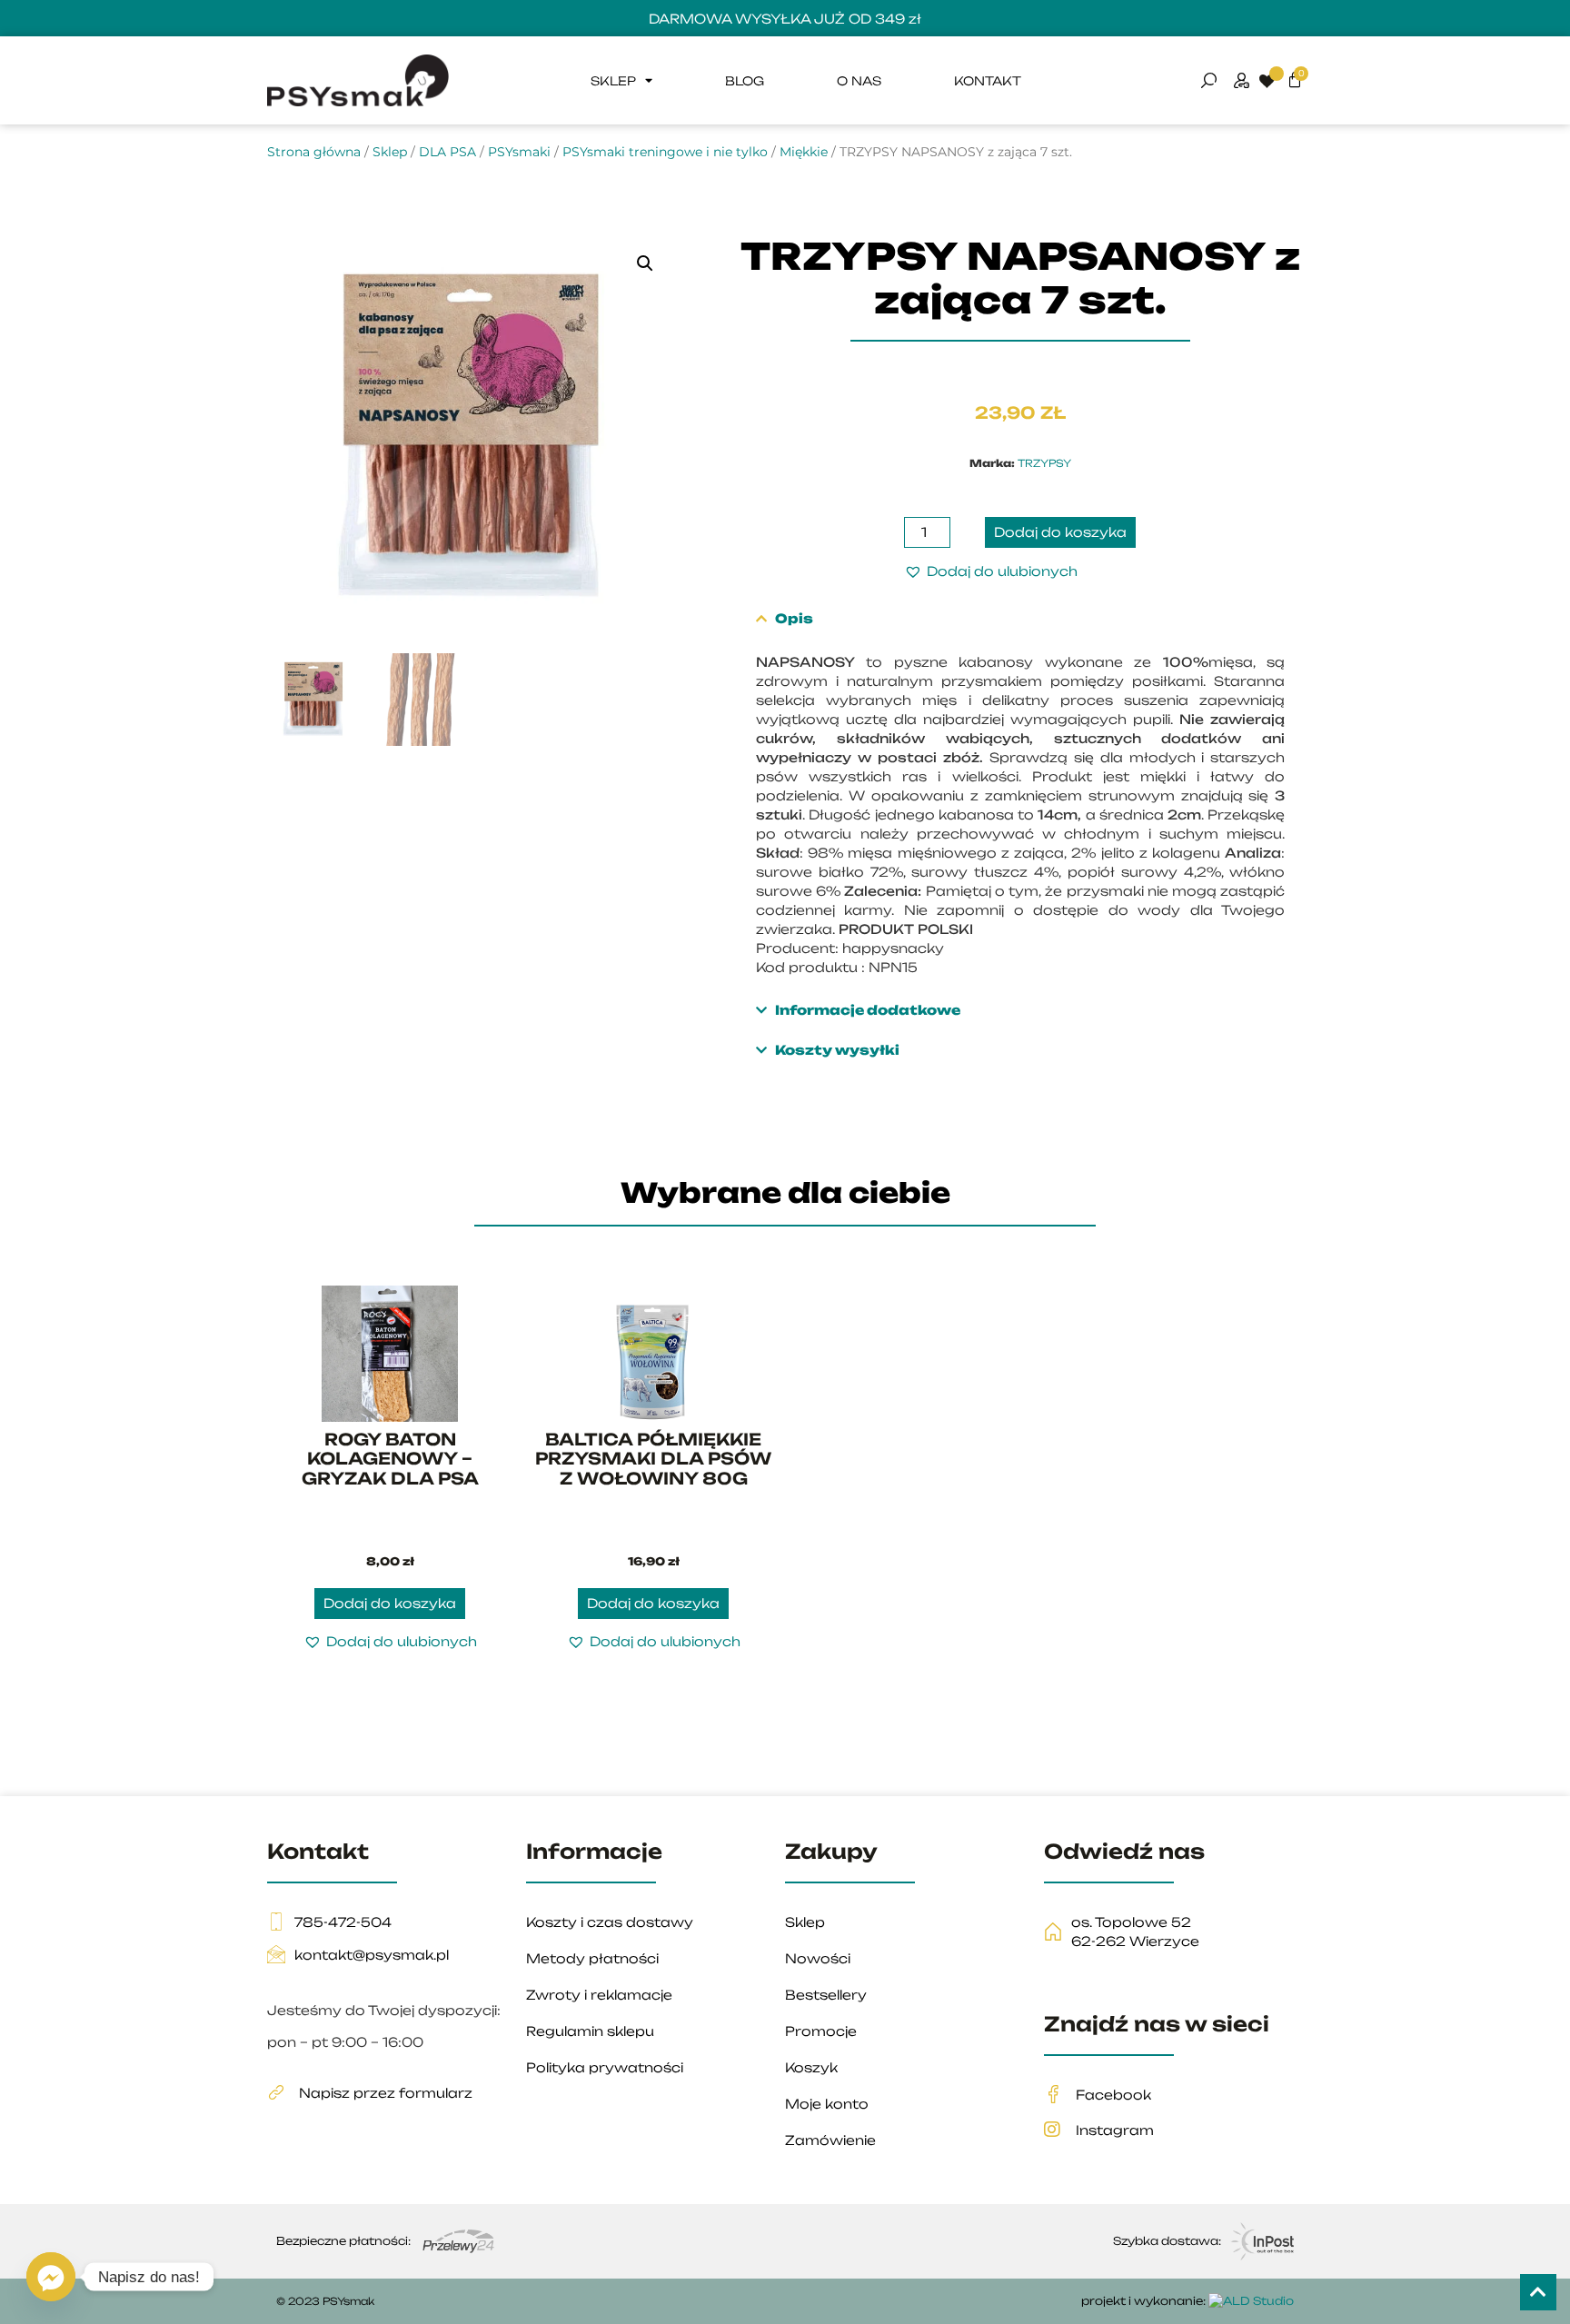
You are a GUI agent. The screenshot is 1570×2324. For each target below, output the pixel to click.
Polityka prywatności (605, 2067)
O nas (859, 81)
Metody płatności (592, 1958)
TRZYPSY (1044, 463)
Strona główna (314, 152)
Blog (745, 81)
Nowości (818, 1958)
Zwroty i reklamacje (599, 1995)
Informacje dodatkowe (868, 1010)
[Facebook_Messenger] (51, 2277)
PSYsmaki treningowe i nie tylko (665, 152)
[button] (645, 263)
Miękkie (804, 152)
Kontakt (988, 81)
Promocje (821, 2031)
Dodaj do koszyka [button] (390, 1603)
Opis (794, 618)
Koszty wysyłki (837, 1050)
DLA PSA (447, 152)
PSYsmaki (519, 152)
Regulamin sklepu (590, 2031)
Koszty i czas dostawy (610, 1922)
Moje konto (827, 2104)
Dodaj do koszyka (1060, 532)
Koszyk (811, 2067)
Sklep (613, 81)
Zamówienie (830, 2140)
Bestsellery (826, 1995)
